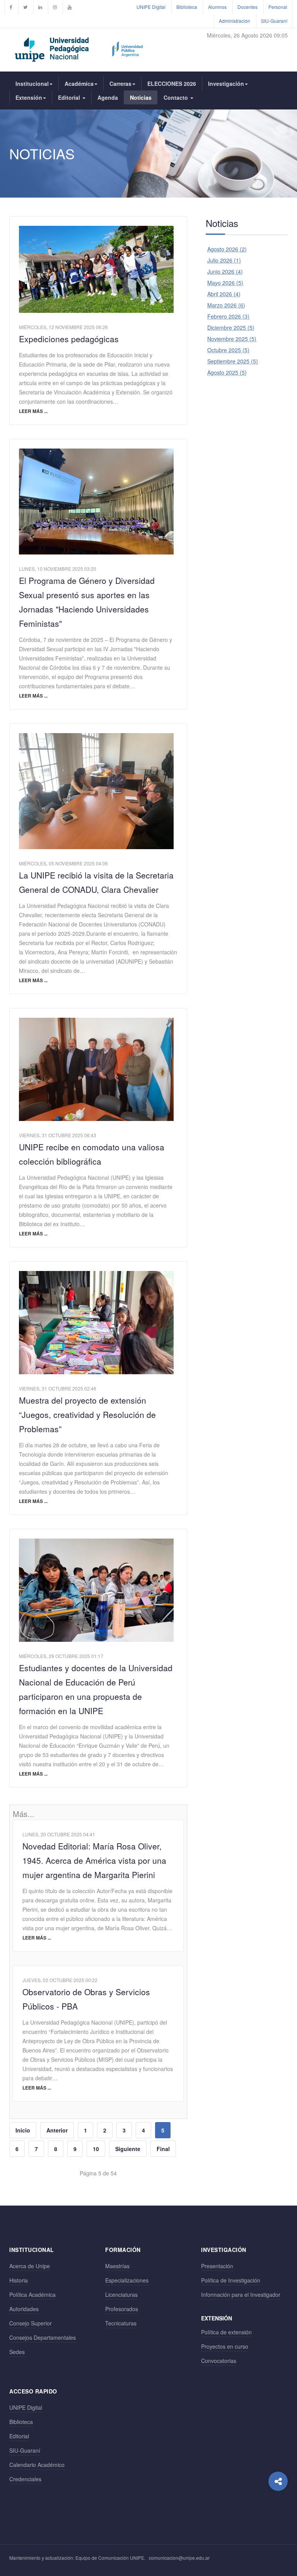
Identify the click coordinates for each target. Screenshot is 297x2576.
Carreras (120, 84)
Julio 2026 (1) (224, 260)
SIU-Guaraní (274, 21)
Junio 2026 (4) (225, 271)
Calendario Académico (37, 2465)
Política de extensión (226, 2332)
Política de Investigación (231, 2280)
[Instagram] (55, 7)
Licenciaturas (121, 2295)
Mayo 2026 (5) (225, 283)
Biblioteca (187, 7)
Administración (235, 21)
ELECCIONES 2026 (172, 84)
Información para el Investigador (241, 2295)
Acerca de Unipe (30, 2266)
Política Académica (32, 2295)
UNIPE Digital (151, 7)
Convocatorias (219, 2361)
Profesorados (122, 2309)
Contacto (177, 97)
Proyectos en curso (225, 2346)
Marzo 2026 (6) (226, 305)
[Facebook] (11, 7)
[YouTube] (70, 7)
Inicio (23, 2130)
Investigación (226, 84)
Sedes (17, 2352)
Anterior (57, 2130)
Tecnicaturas (121, 2323)
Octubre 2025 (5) (228, 350)
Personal (278, 7)
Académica (79, 84)
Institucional (32, 84)
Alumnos (217, 7)
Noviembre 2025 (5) (232, 339)
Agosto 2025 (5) (227, 372)
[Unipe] (79, 48)
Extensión (29, 97)
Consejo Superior (31, 2323)
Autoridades (24, 2309)
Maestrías (117, 2266)
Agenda (108, 97)
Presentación (217, 2266)
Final (163, 2149)
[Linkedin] (40, 7)
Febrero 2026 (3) (228, 316)
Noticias (141, 97)
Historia (19, 2280)
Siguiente (128, 2149)
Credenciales (25, 2479)
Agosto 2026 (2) (227, 249)
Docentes (247, 7)
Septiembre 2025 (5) (233, 361)
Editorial (70, 97)
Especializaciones (127, 2280)
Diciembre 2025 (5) (231, 328)
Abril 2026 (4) (224, 294)
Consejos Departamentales (43, 2337)
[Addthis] (278, 2481)
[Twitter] (25, 7)
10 (96, 2149)
